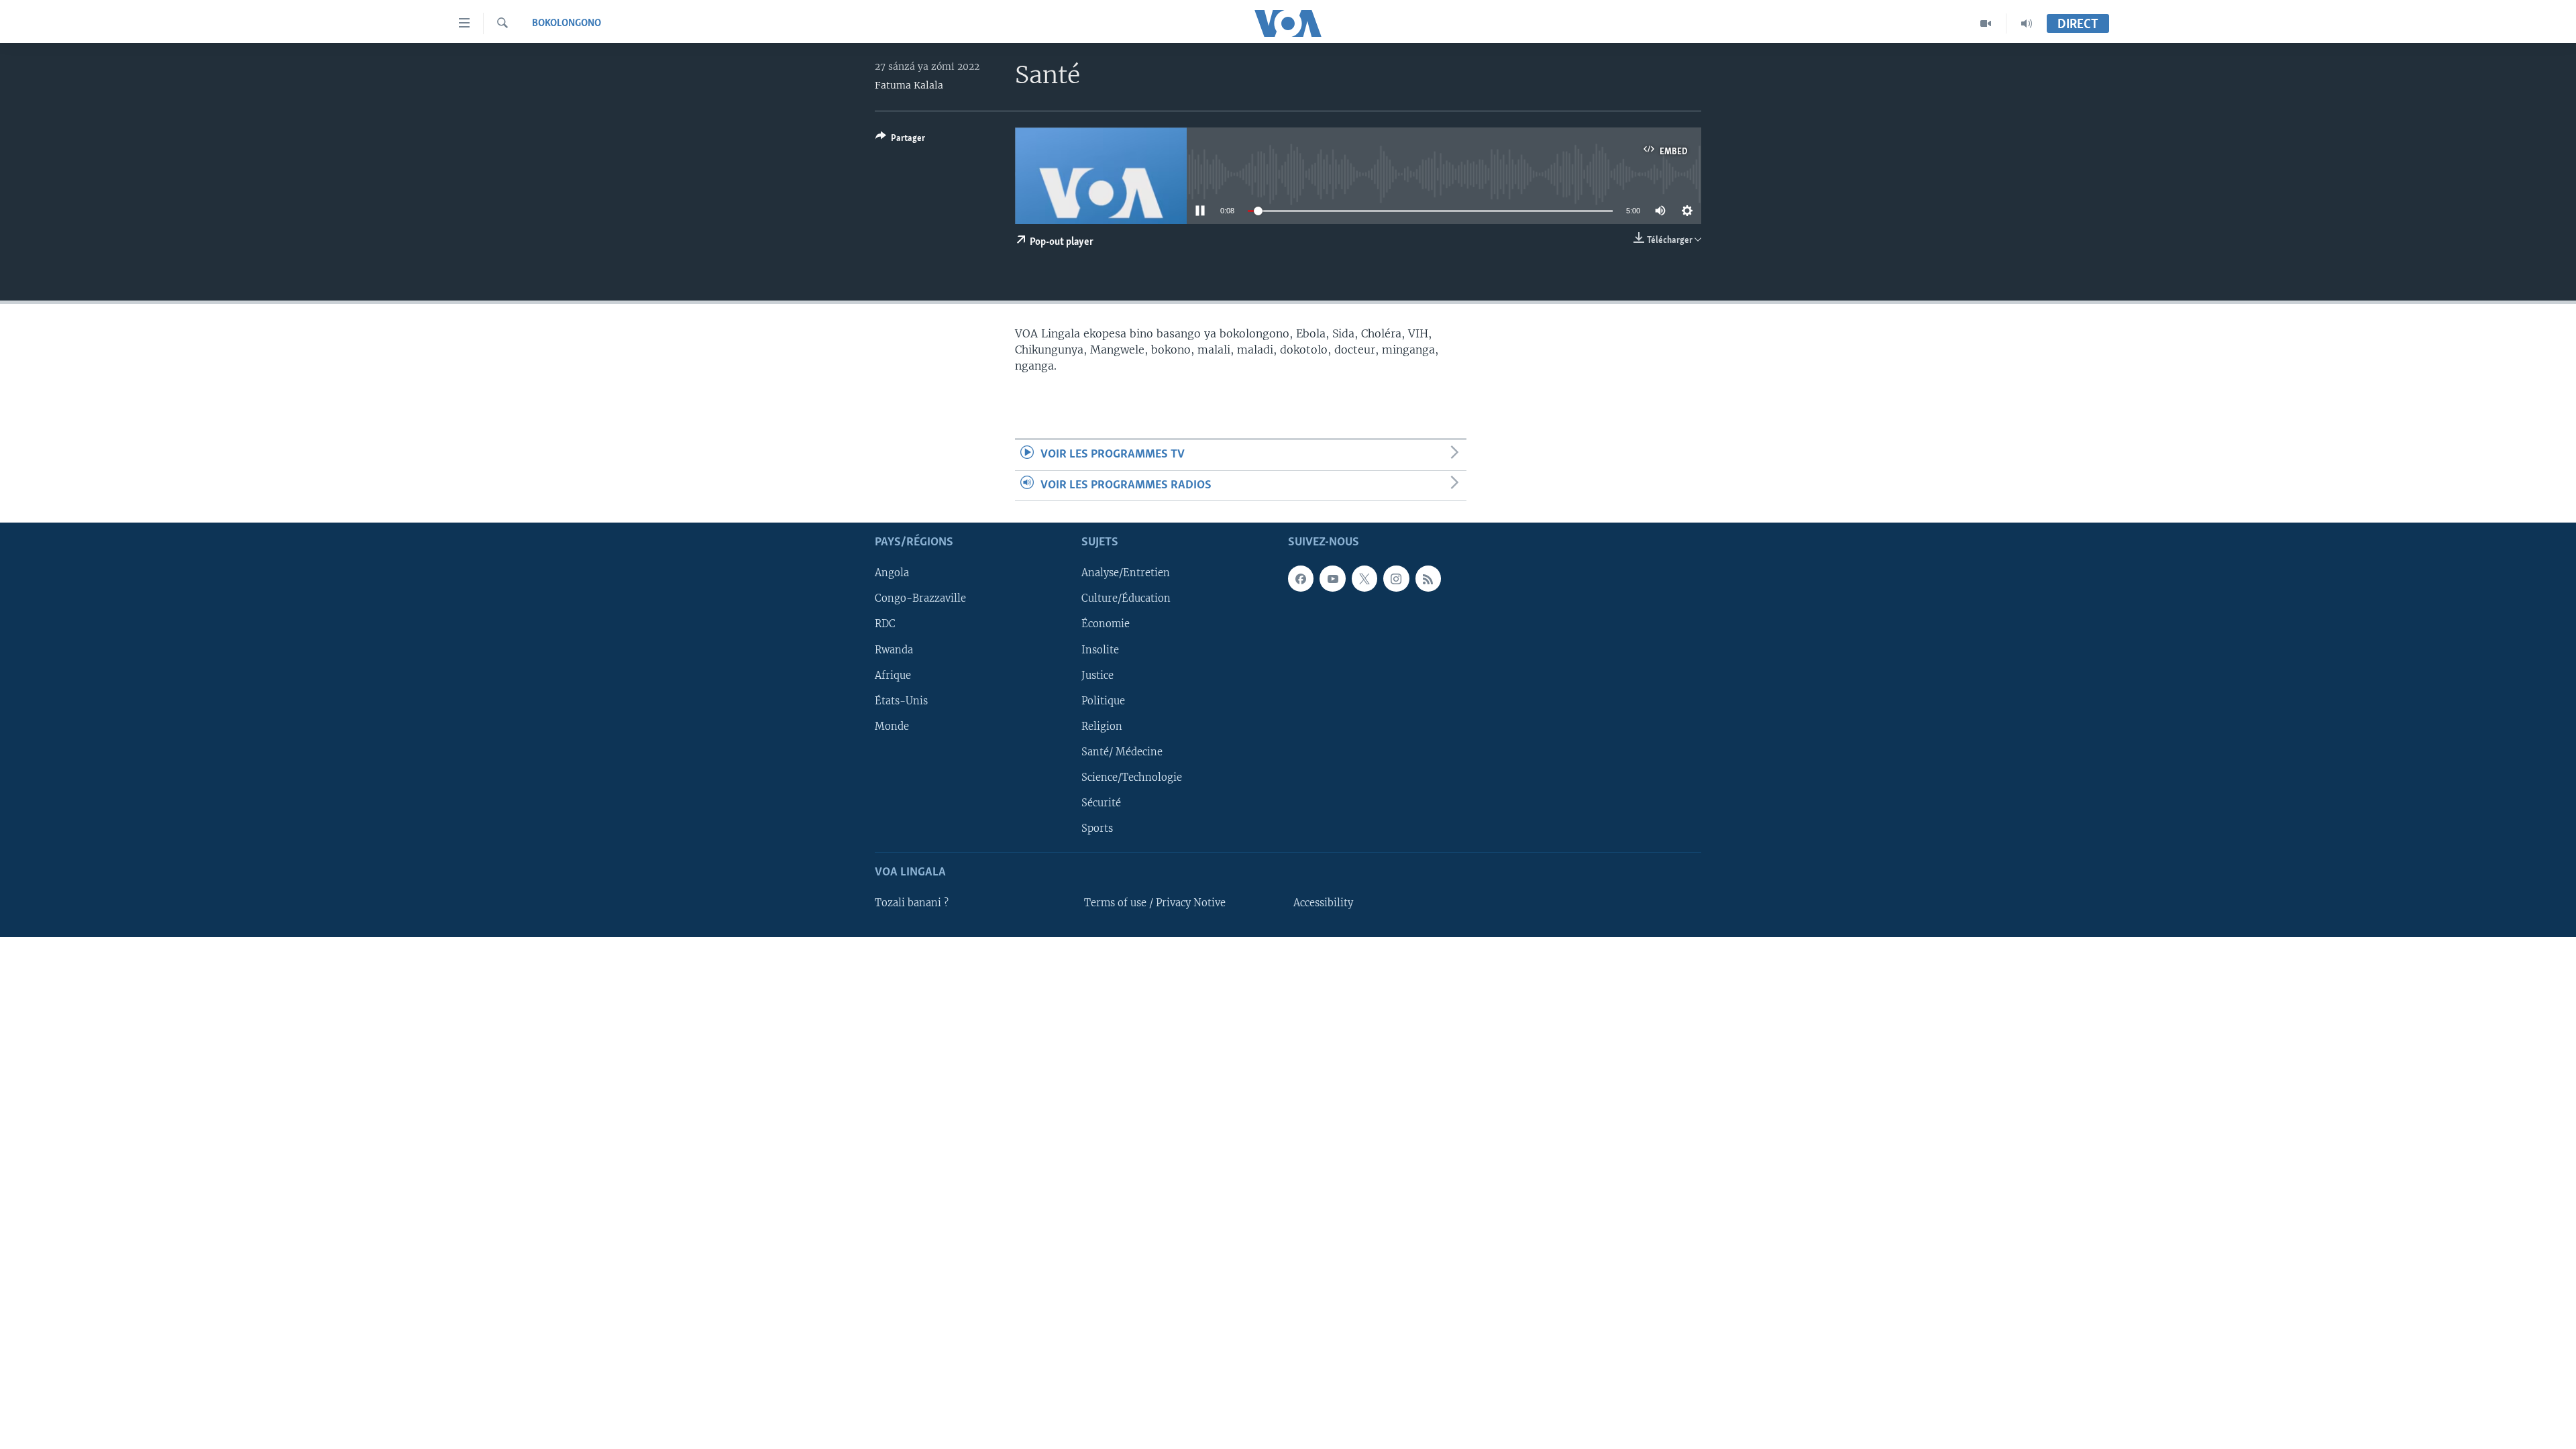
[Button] (900, 140)
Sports (1097, 828)
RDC (885, 624)
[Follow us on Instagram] (1396, 578)
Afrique (893, 675)
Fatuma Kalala (909, 85)
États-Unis (901, 701)
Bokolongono (567, 23)
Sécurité (1101, 803)
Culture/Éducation (1126, 598)
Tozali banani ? (912, 903)
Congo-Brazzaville (920, 598)
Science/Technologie (1132, 777)
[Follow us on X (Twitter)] (1364, 578)
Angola (892, 573)
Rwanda (894, 649)
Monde (892, 727)
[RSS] (1428, 578)
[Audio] (2027, 23)
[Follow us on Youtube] (1332, 578)
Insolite (1100, 649)
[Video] (1986, 23)
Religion (1102, 727)
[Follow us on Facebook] (1301, 578)
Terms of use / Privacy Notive (1155, 903)
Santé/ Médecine (1122, 752)
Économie (1106, 624)
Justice (1097, 675)
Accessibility (1323, 903)
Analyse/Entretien (1126, 573)
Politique (1103, 701)
